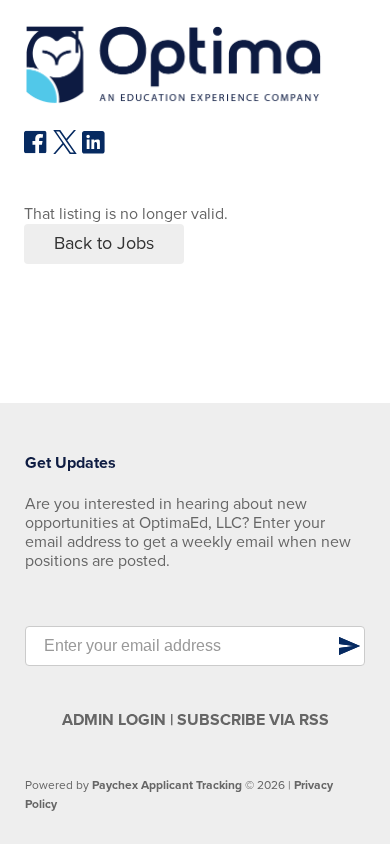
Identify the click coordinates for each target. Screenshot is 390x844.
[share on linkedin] (94, 150)
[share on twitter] (65, 149)
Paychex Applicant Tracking (167, 785)
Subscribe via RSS (253, 720)
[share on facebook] (36, 149)
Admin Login (114, 720)
